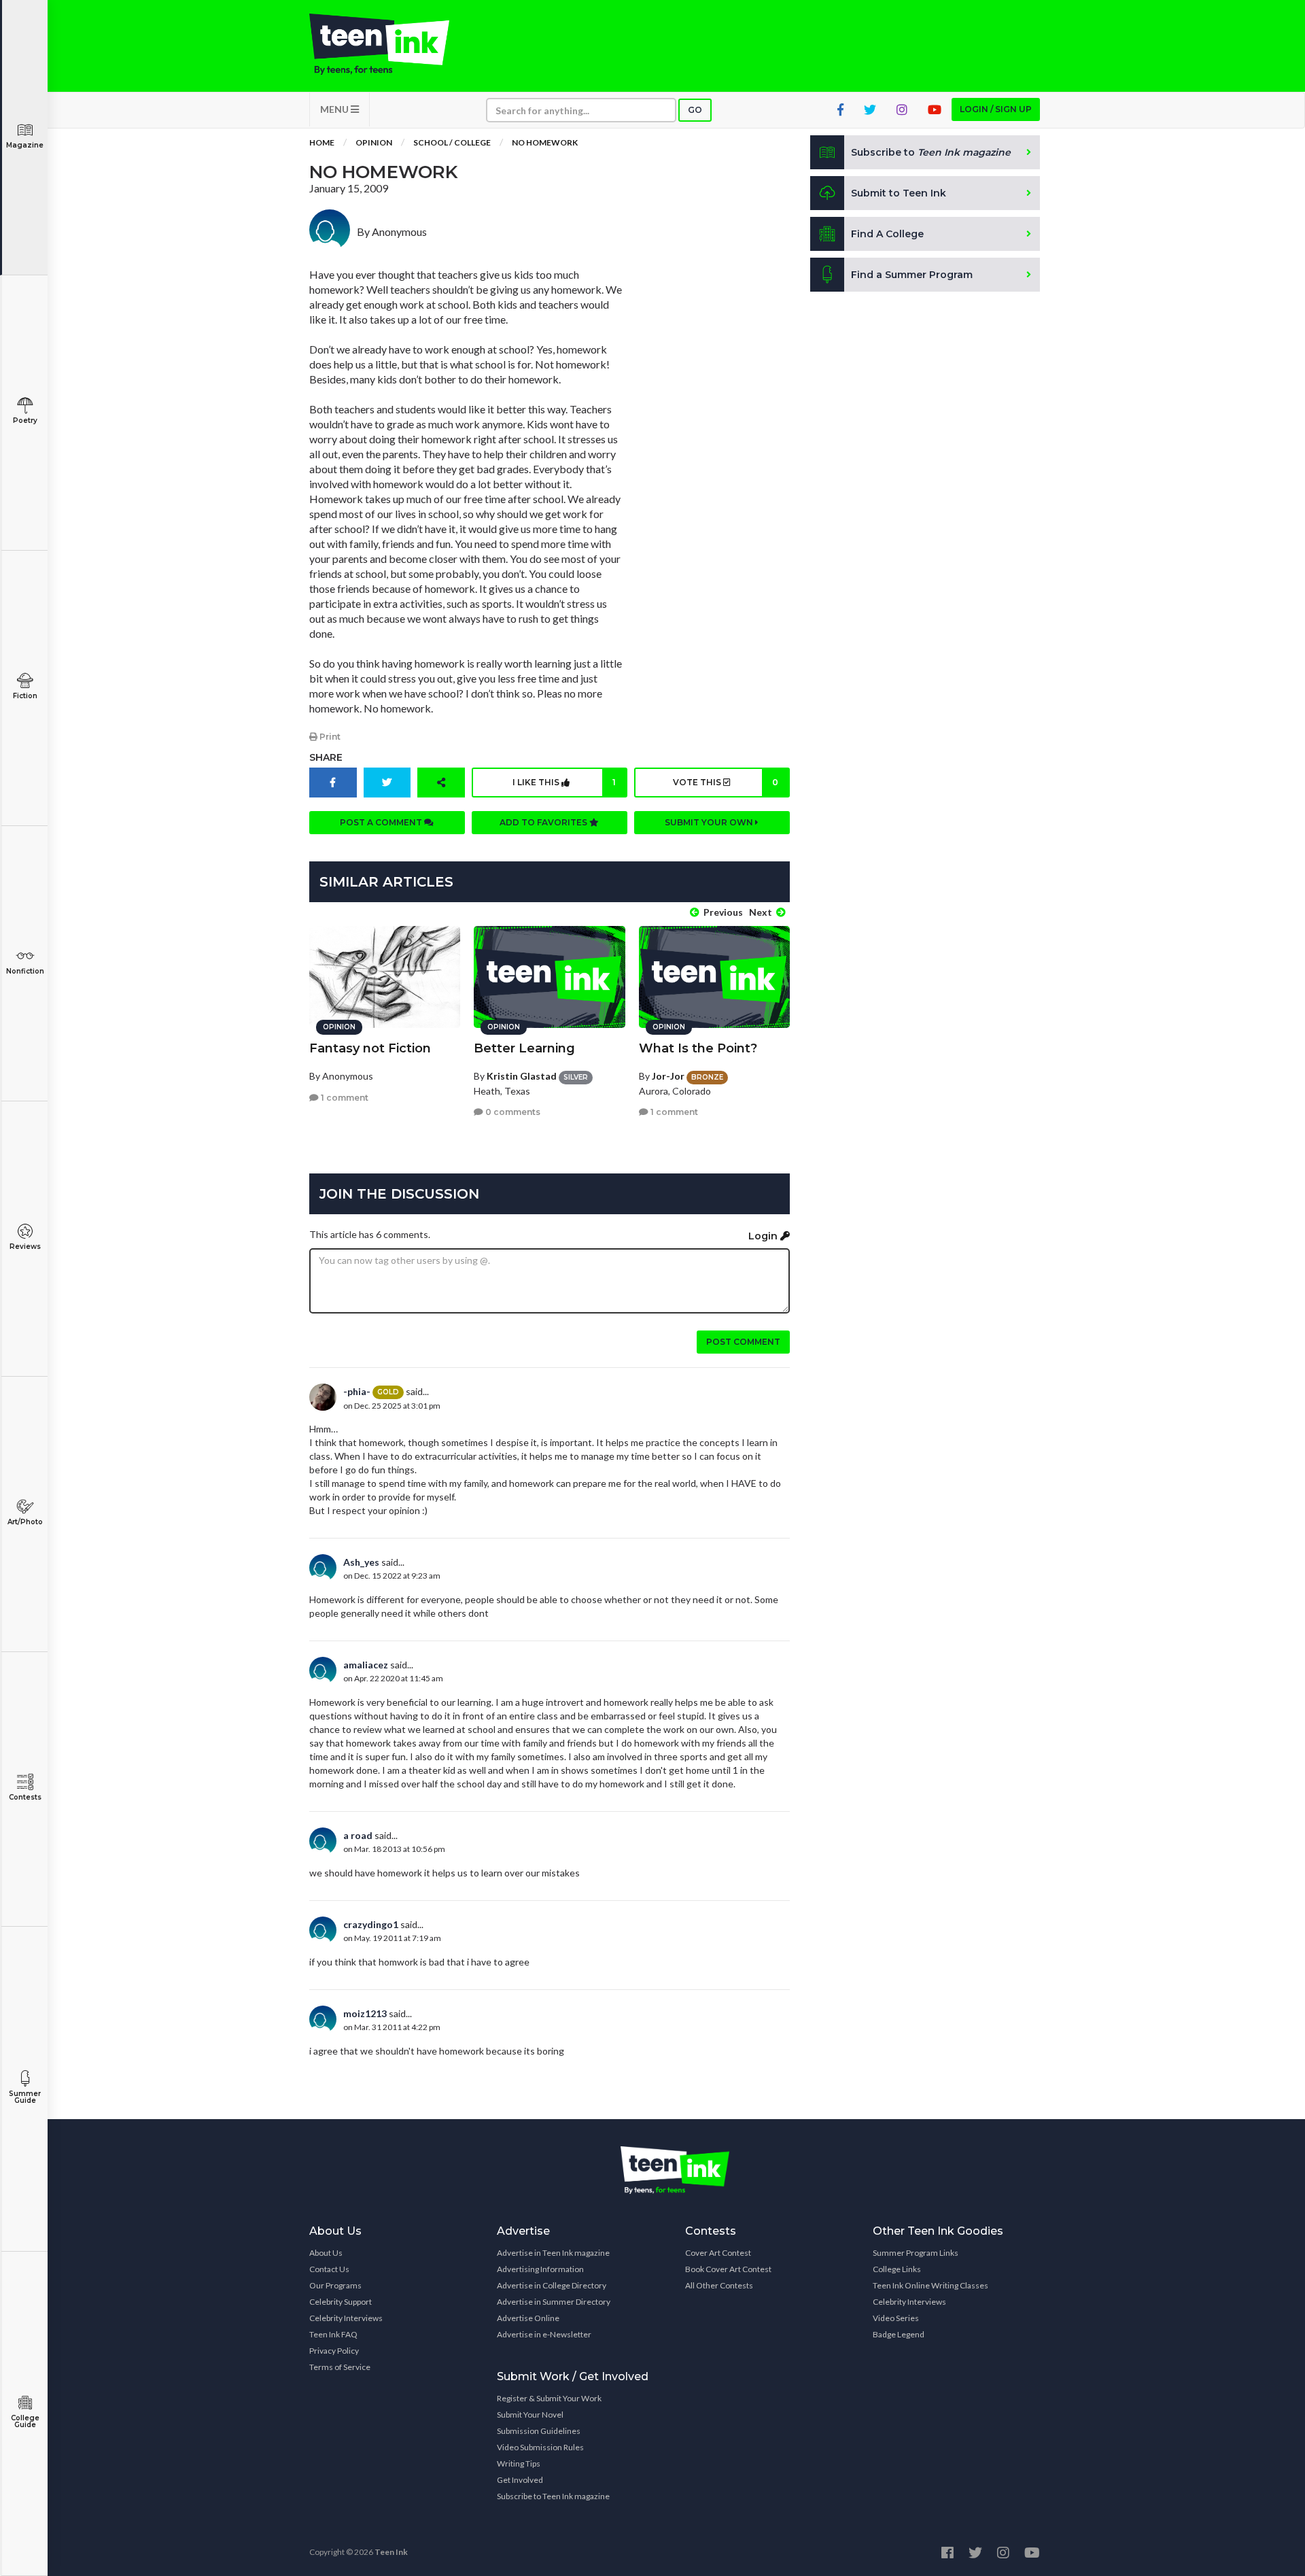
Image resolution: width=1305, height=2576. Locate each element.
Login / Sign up (996, 109)
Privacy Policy (334, 2351)
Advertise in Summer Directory (554, 2302)
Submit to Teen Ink (899, 193)
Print (329, 737)
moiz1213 (365, 2013)
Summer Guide (25, 2097)
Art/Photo (25, 1522)
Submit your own (710, 822)
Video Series (896, 2318)
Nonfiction (25, 971)
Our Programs (335, 2285)
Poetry (25, 420)
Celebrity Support (341, 2302)
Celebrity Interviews (346, 2318)
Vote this (725, 782)
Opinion (374, 142)
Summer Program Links (916, 2253)
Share (326, 757)
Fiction (25, 696)
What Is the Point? (698, 1048)
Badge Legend (899, 2334)
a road (358, 1835)
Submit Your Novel (530, 2415)
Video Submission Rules (540, 2447)
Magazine (25, 145)
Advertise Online (528, 2318)
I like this (564, 782)
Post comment (743, 1342)
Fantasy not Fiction (370, 1048)
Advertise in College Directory (552, 2285)
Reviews (25, 1247)
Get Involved (520, 2480)
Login (764, 1236)
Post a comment (382, 822)
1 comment (344, 1098)
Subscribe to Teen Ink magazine (553, 2496)
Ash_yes (361, 1562)
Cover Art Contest (718, 2253)
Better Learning (524, 1048)
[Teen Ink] (393, 44)
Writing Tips (519, 2463)
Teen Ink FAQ (333, 2334)
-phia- (357, 1391)
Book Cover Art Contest (728, 2269)
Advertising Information (540, 2269)
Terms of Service (340, 2367)
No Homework (545, 142)
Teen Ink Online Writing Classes (930, 2285)
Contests (25, 1797)
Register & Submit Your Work (549, 2398)
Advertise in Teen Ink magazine (553, 2253)
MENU (335, 109)
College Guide (25, 2421)
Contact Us (329, 2269)
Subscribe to (931, 152)
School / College (452, 142)
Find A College (887, 234)
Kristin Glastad (522, 1076)
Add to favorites (544, 822)
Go (695, 110)
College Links (897, 2269)
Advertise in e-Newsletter (544, 2334)
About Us (326, 2253)
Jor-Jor (668, 1076)
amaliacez (366, 1665)
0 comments (512, 1112)
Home (322, 142)
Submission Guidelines (539, 2431)
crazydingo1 (371, 1924)
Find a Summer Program (912, 275)
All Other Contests (719, 2285)
